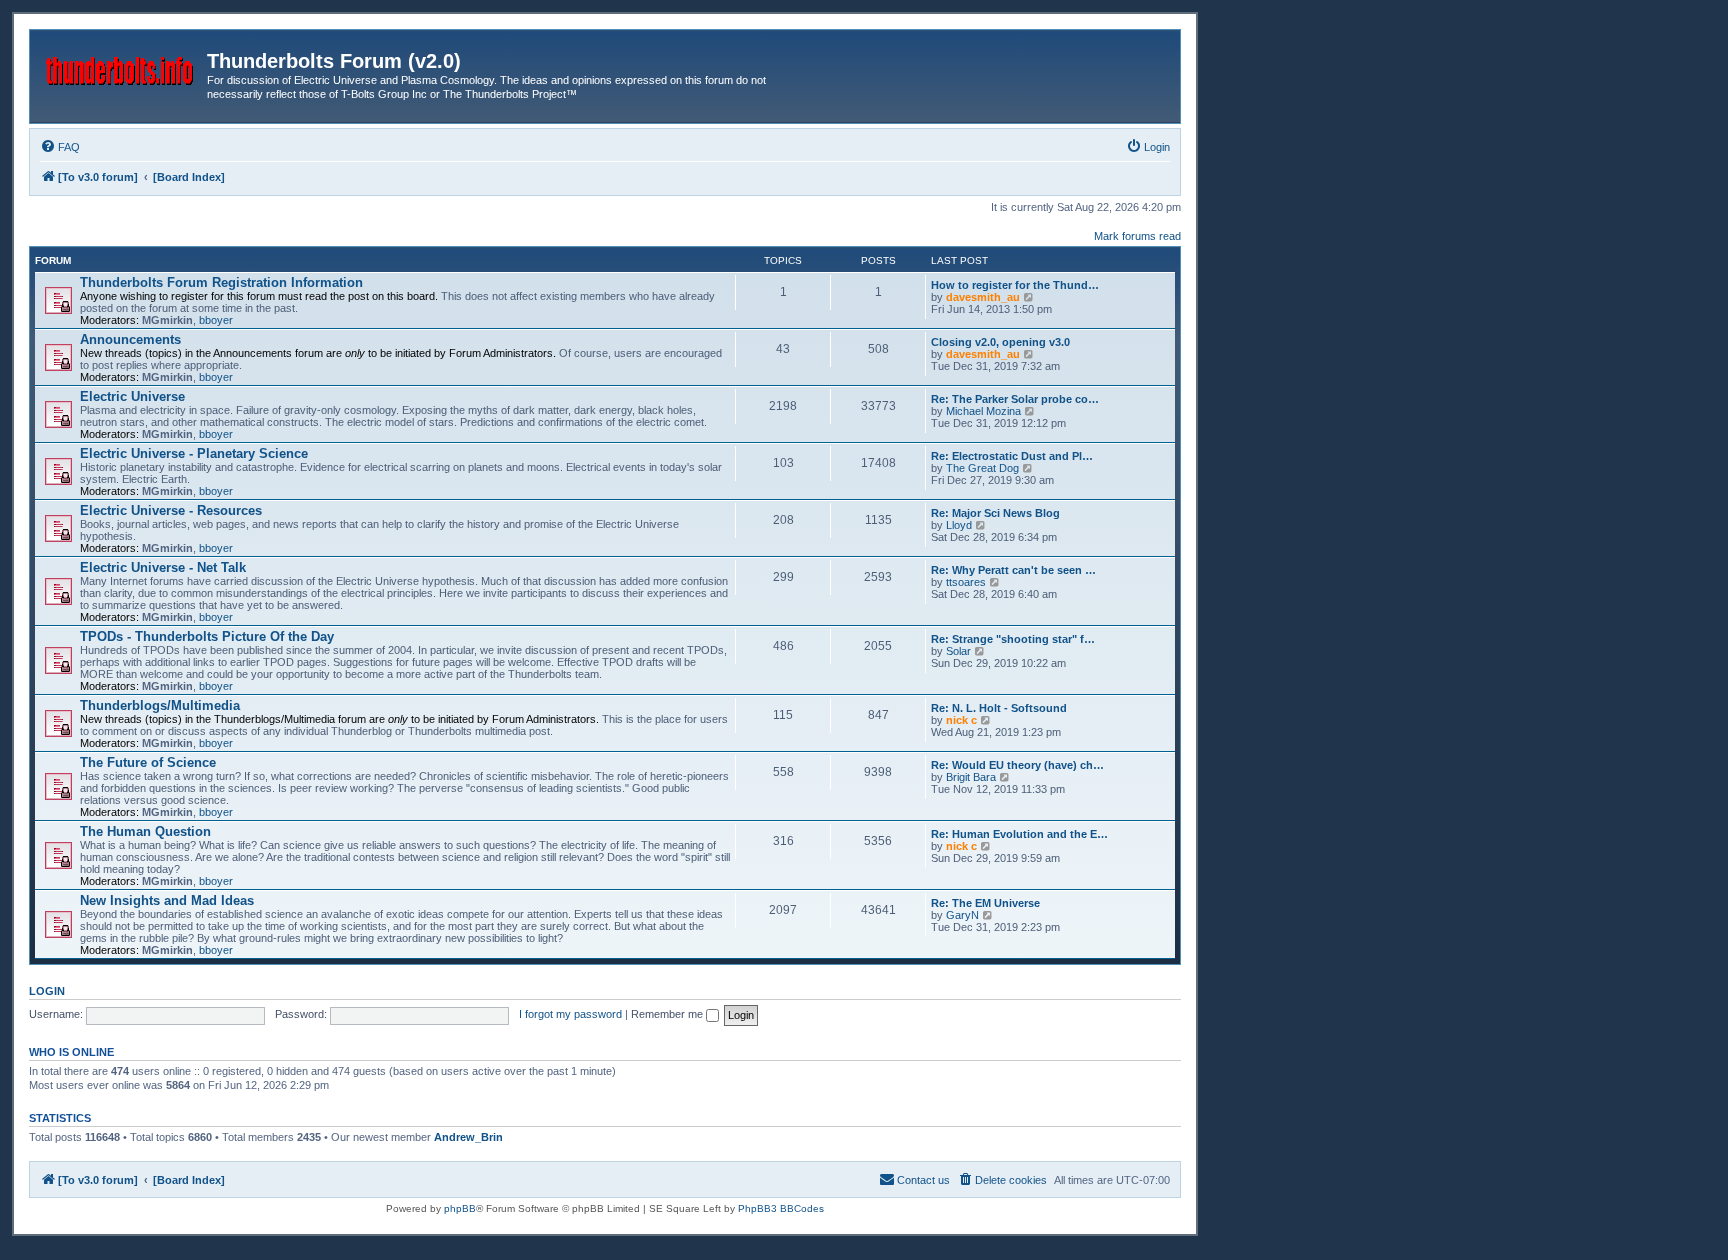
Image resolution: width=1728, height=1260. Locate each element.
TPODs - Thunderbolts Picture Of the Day (207, 636)
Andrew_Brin (468, 1137)
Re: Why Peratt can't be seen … (1013, 570)
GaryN (962, 915)
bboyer (216, 320)
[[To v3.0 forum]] (121, 67)
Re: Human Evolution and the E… (1019, 834)
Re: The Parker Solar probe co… (1015, 399)
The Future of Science (148, 762)
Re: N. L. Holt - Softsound (999, 708)
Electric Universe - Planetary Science (194, 453)
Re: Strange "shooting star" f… (1013, 639)
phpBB (460, 1208)
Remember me (668, 1014)
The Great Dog (982, 468)
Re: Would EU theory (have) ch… (1017, 765)
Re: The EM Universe (985, 903)
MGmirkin (167, 320)
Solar (958, 651)
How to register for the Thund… (1015, 285)
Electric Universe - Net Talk (163, 567)
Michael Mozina (983, 411)
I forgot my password (570, 1014)
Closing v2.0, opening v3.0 (1000, 342)
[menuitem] (60, 147)
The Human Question (145, 831)
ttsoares (966, 582)
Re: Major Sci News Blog (995, 513)
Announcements (130, 339)
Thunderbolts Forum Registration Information (221, 282)
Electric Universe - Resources (171, 510)
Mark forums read (1137, 236)
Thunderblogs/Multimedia (160, 705)
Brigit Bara (971, 777)
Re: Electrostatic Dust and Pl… (1012, 456)
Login (47, 991)
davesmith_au (983, 297)
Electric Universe (132, 396)
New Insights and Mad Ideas (167, 900)
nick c (961, 720)
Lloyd (959, 525)
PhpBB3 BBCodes (781, 1208)
